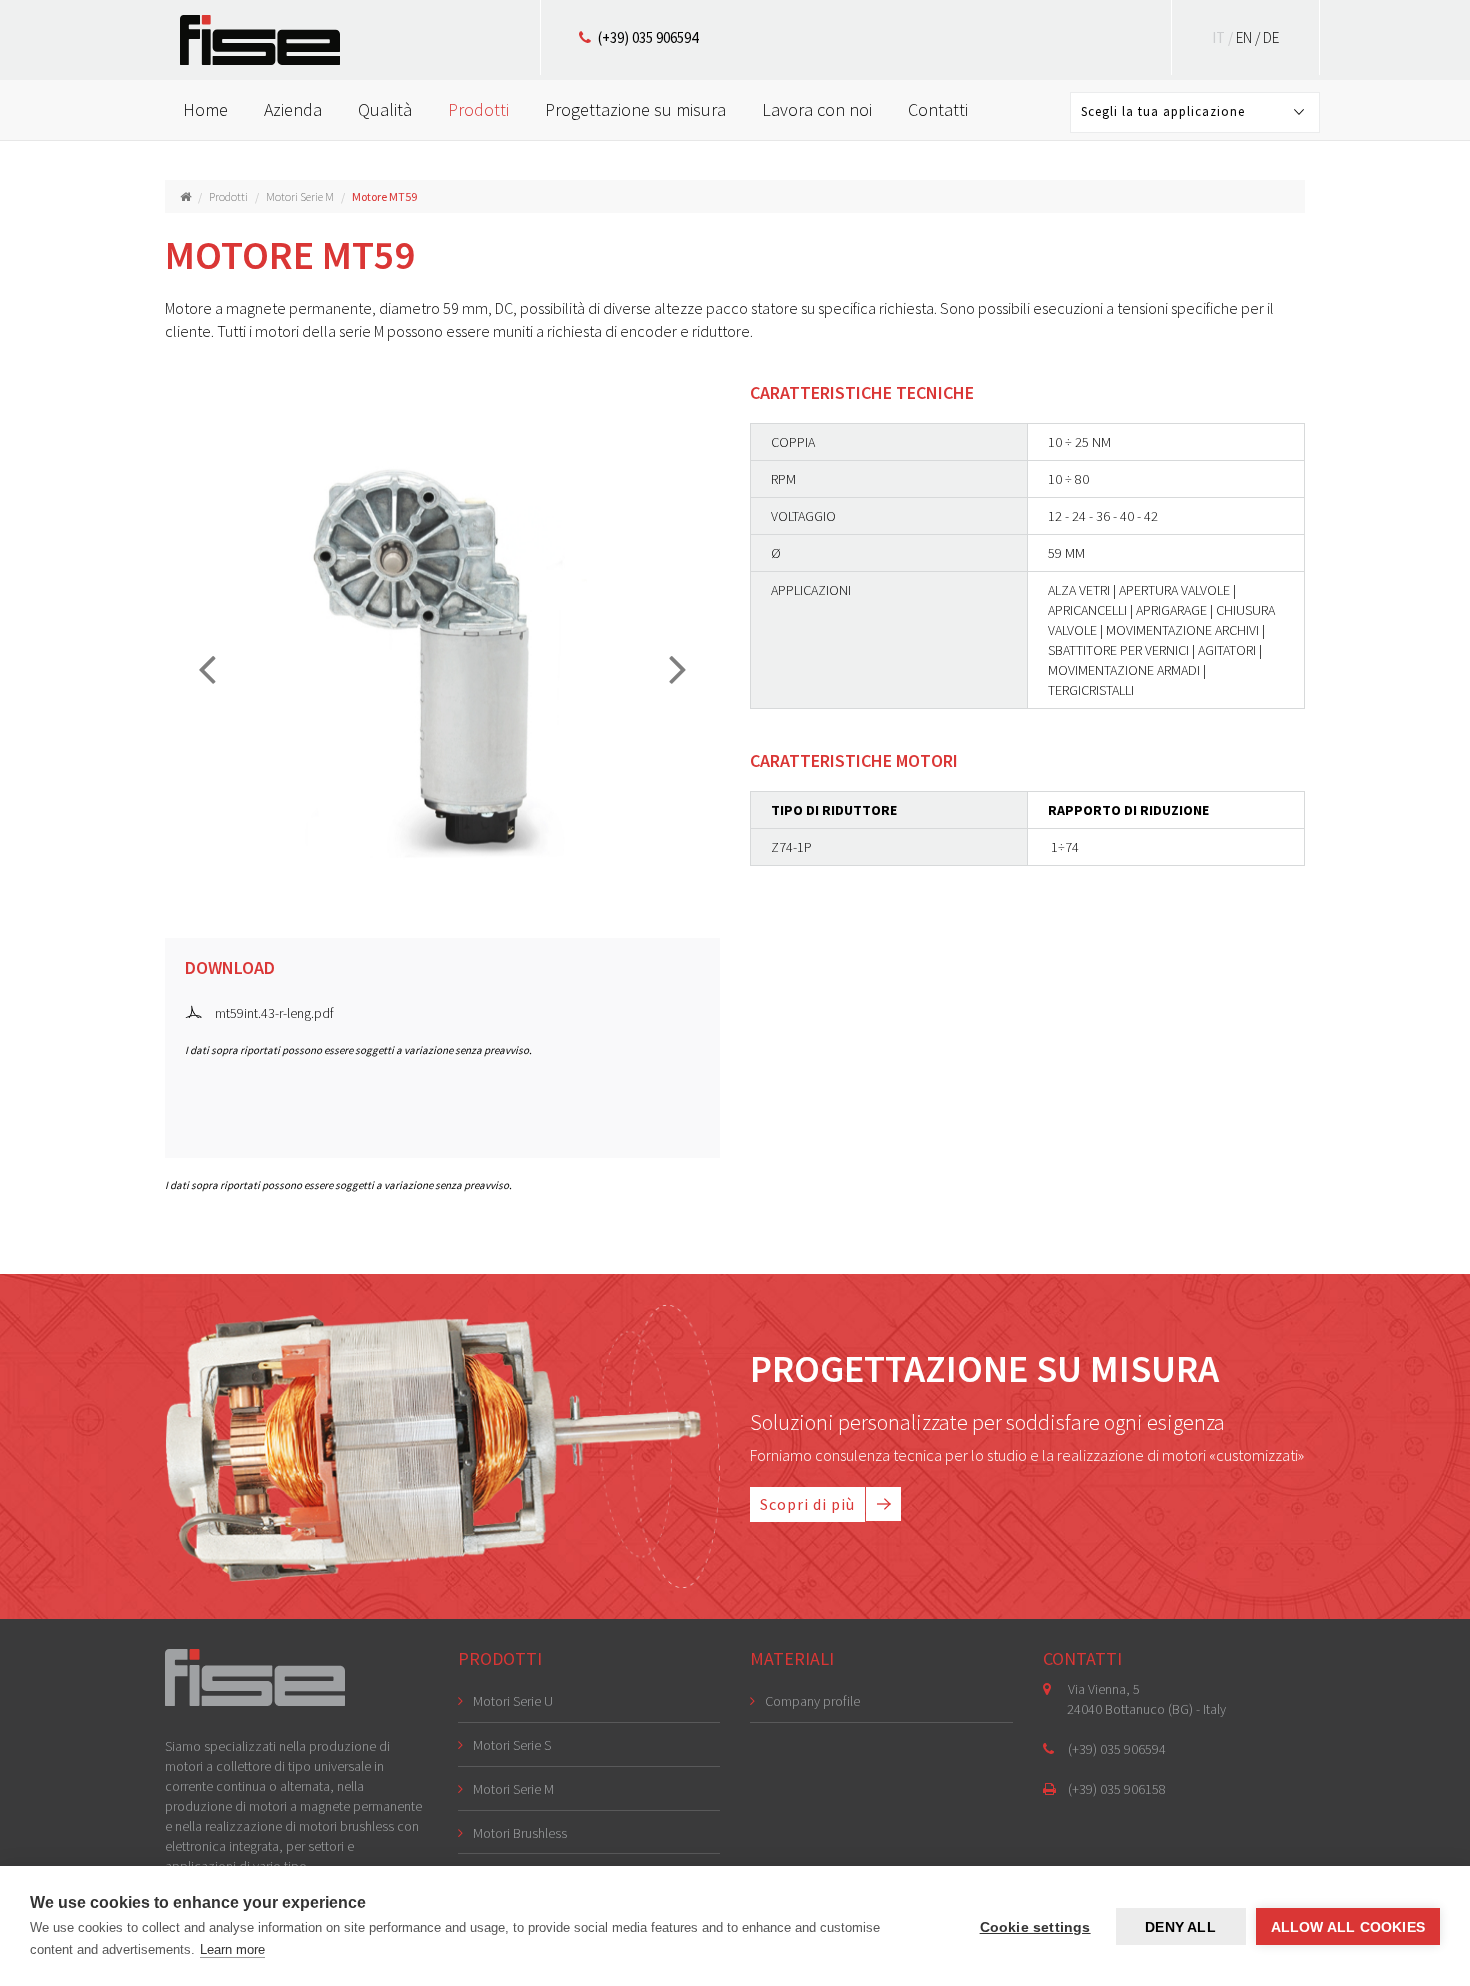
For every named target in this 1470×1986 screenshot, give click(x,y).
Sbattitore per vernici (1118, 650)
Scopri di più (807, 1504)
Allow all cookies (1348, 1927)
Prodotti (478, 109)
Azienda (293, 109)
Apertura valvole (1174, 590)
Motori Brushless (520, 1833)
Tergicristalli (1091, 690)
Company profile (812, 1701)
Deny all (1180, 1927)
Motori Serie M (300, 196)
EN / (1249, 37)
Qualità (385, 109)
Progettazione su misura (635, 109)
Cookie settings (1035, 1927)
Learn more (232, 1949)
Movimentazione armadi (1124, 670)
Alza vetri (1079, 590)
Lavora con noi (817, 109)
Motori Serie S (512, 1745)
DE (1271, 37)
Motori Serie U (513, 1701)
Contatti (938, 109)
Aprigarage (1171, 610)
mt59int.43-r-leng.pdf (274, 1013)
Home (205, 109)
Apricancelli (1087, 610)
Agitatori (1227, 650)
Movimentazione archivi (1182, 630)
